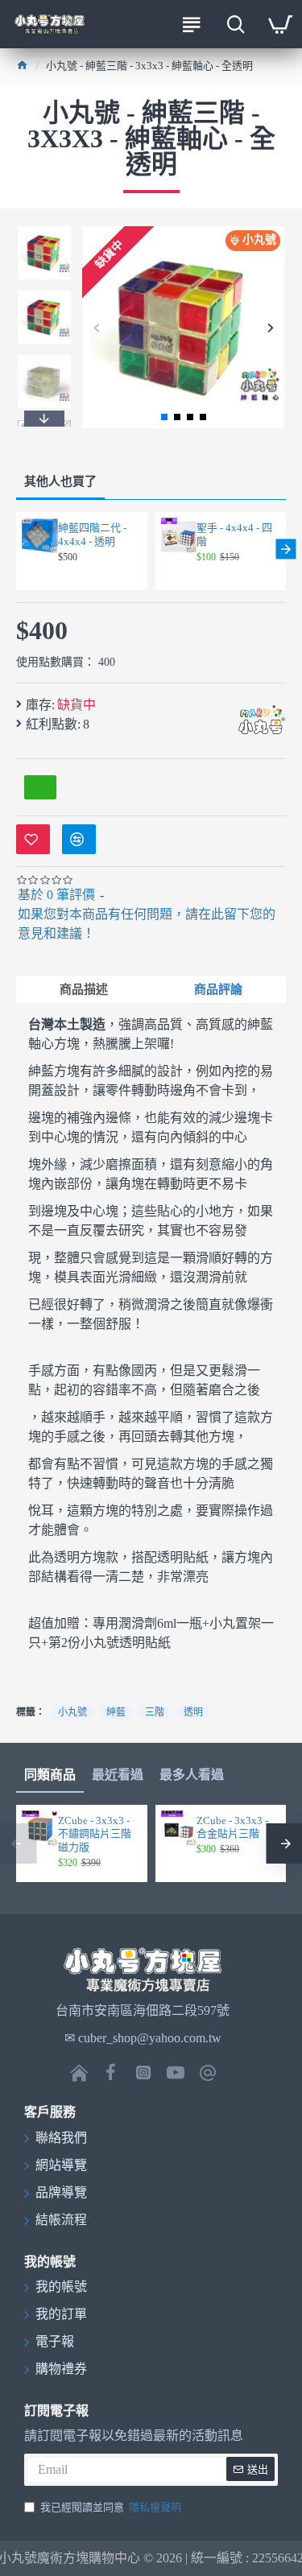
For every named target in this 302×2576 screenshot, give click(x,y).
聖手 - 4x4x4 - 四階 (234, 535)
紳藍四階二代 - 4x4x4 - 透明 (92, 535)
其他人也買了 (60, 481)
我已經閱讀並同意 (111, 2507)
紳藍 (116, 1712)
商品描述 (84, 989)
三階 (155, 1712)
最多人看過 (192, 1775)
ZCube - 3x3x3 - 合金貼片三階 (232, 1827)
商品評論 (218, 989)
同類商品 (50, 1775)
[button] (96, 327)
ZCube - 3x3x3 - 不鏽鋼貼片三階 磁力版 (95, 1834)
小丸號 (72, 1712)
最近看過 (118, 1775)
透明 (193, 1712)
